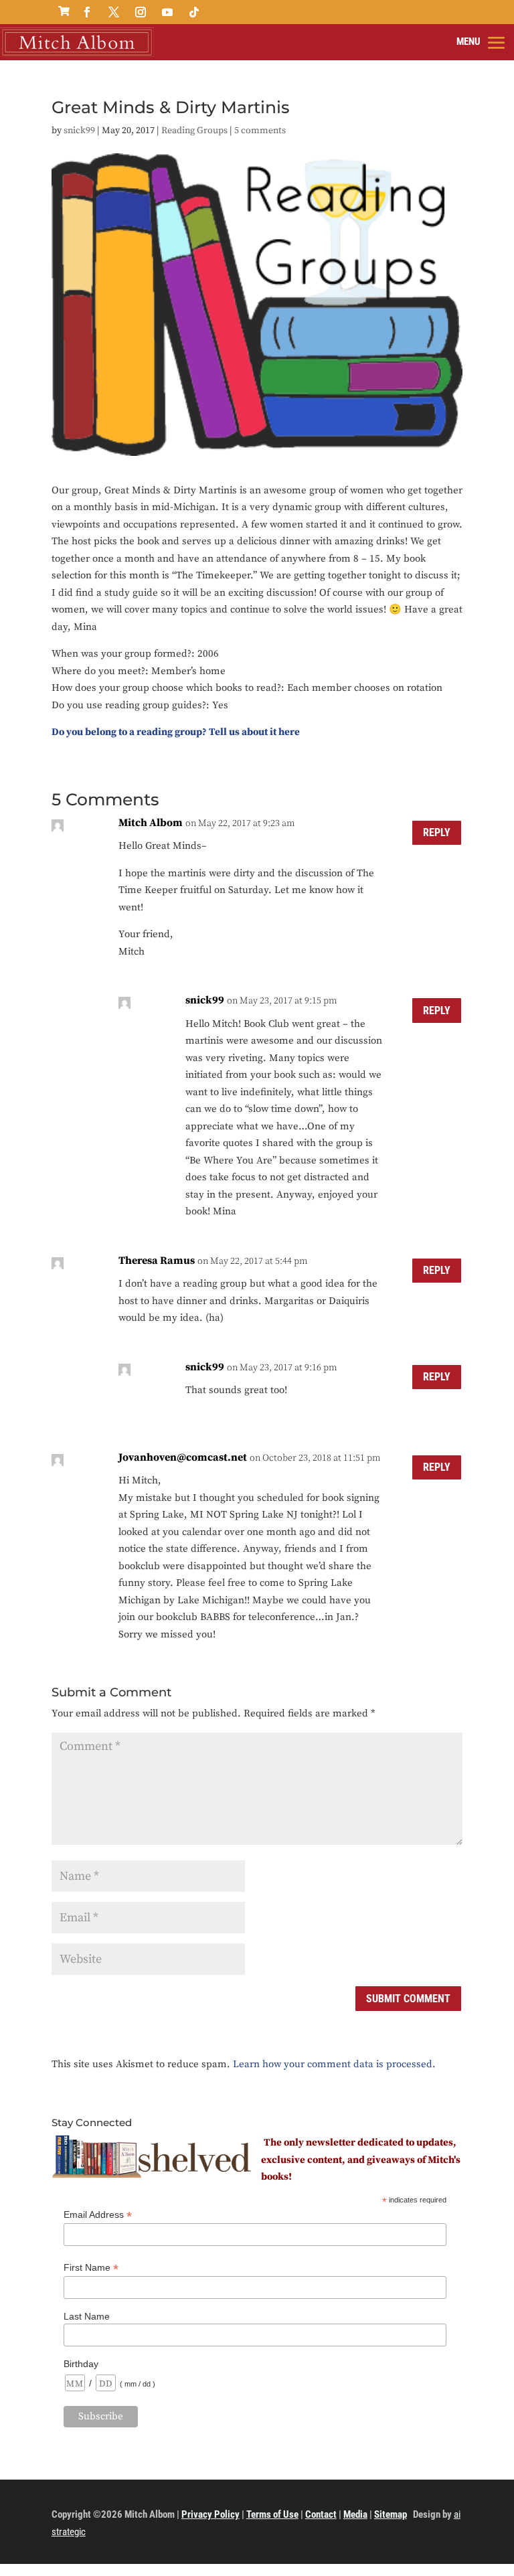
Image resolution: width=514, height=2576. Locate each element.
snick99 (79, 131)
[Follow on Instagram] (141, 12)
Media (355, 2514)
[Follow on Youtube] (167, 12)
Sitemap (391, 2514)
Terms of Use (272, 2514)
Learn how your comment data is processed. (334, 2064)
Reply (437, 832)
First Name (91, 2268)
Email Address (98, 2215)
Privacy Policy (210, 2514)
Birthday (81, 2364)
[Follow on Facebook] (87, 12)
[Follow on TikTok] (194, 12)
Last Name (87, 2316)
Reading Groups (194, 131)
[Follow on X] (114, 12)
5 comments (260, 131)
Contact (321, 2514)
